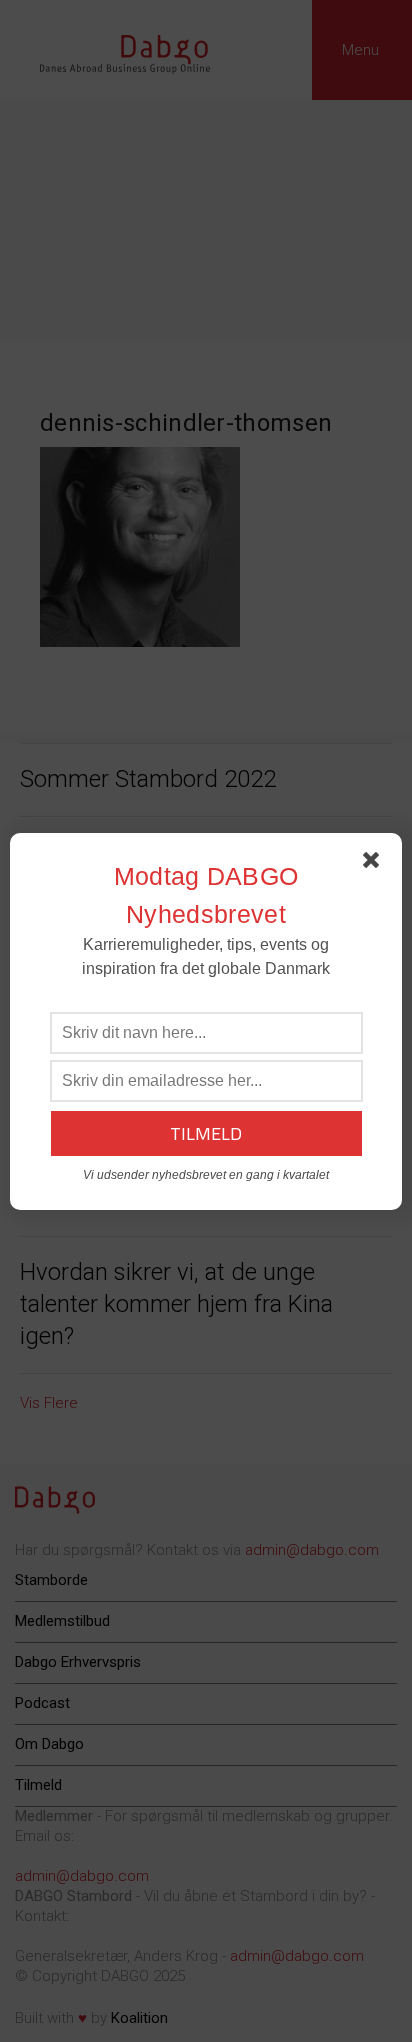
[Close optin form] (375, 864)
